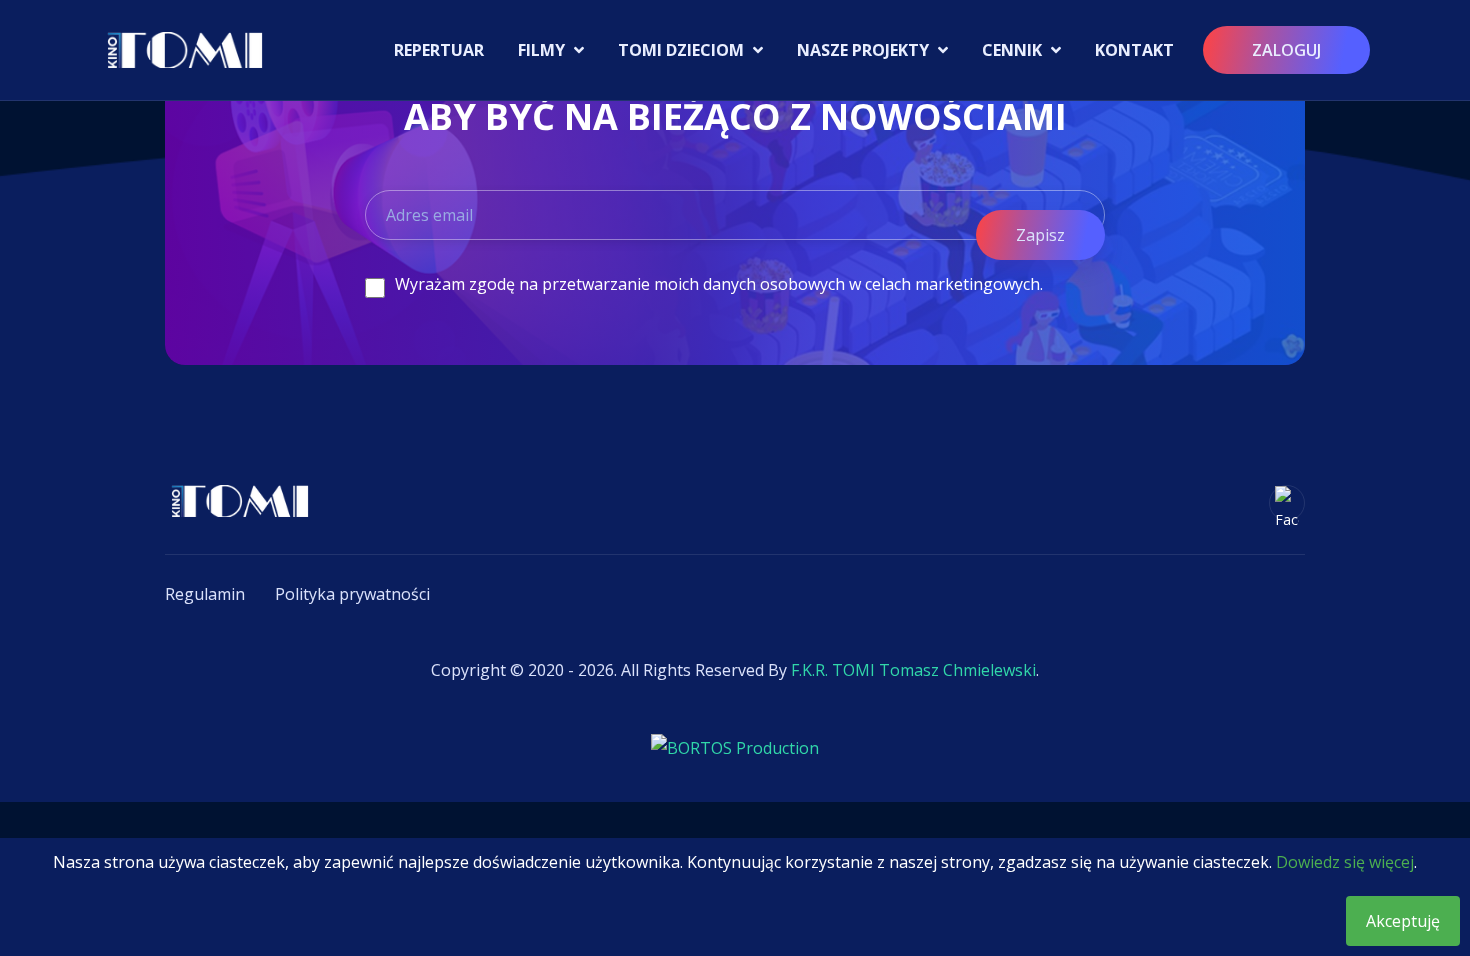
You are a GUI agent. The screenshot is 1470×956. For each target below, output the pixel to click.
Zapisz (1040, 235)
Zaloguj (1286, 50)
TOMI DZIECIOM (683, 50)
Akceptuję (1403, 921)
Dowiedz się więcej (1345, 862)
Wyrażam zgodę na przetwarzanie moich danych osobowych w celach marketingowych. (719, 284)
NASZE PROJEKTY (865, 50)
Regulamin (205, 594)
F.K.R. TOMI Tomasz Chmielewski (913, 670)
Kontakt (1134, 50)
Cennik (1014, 50)
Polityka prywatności (352, 594)
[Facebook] (1287, 503)
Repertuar (439, 50)
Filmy (543, 50)
